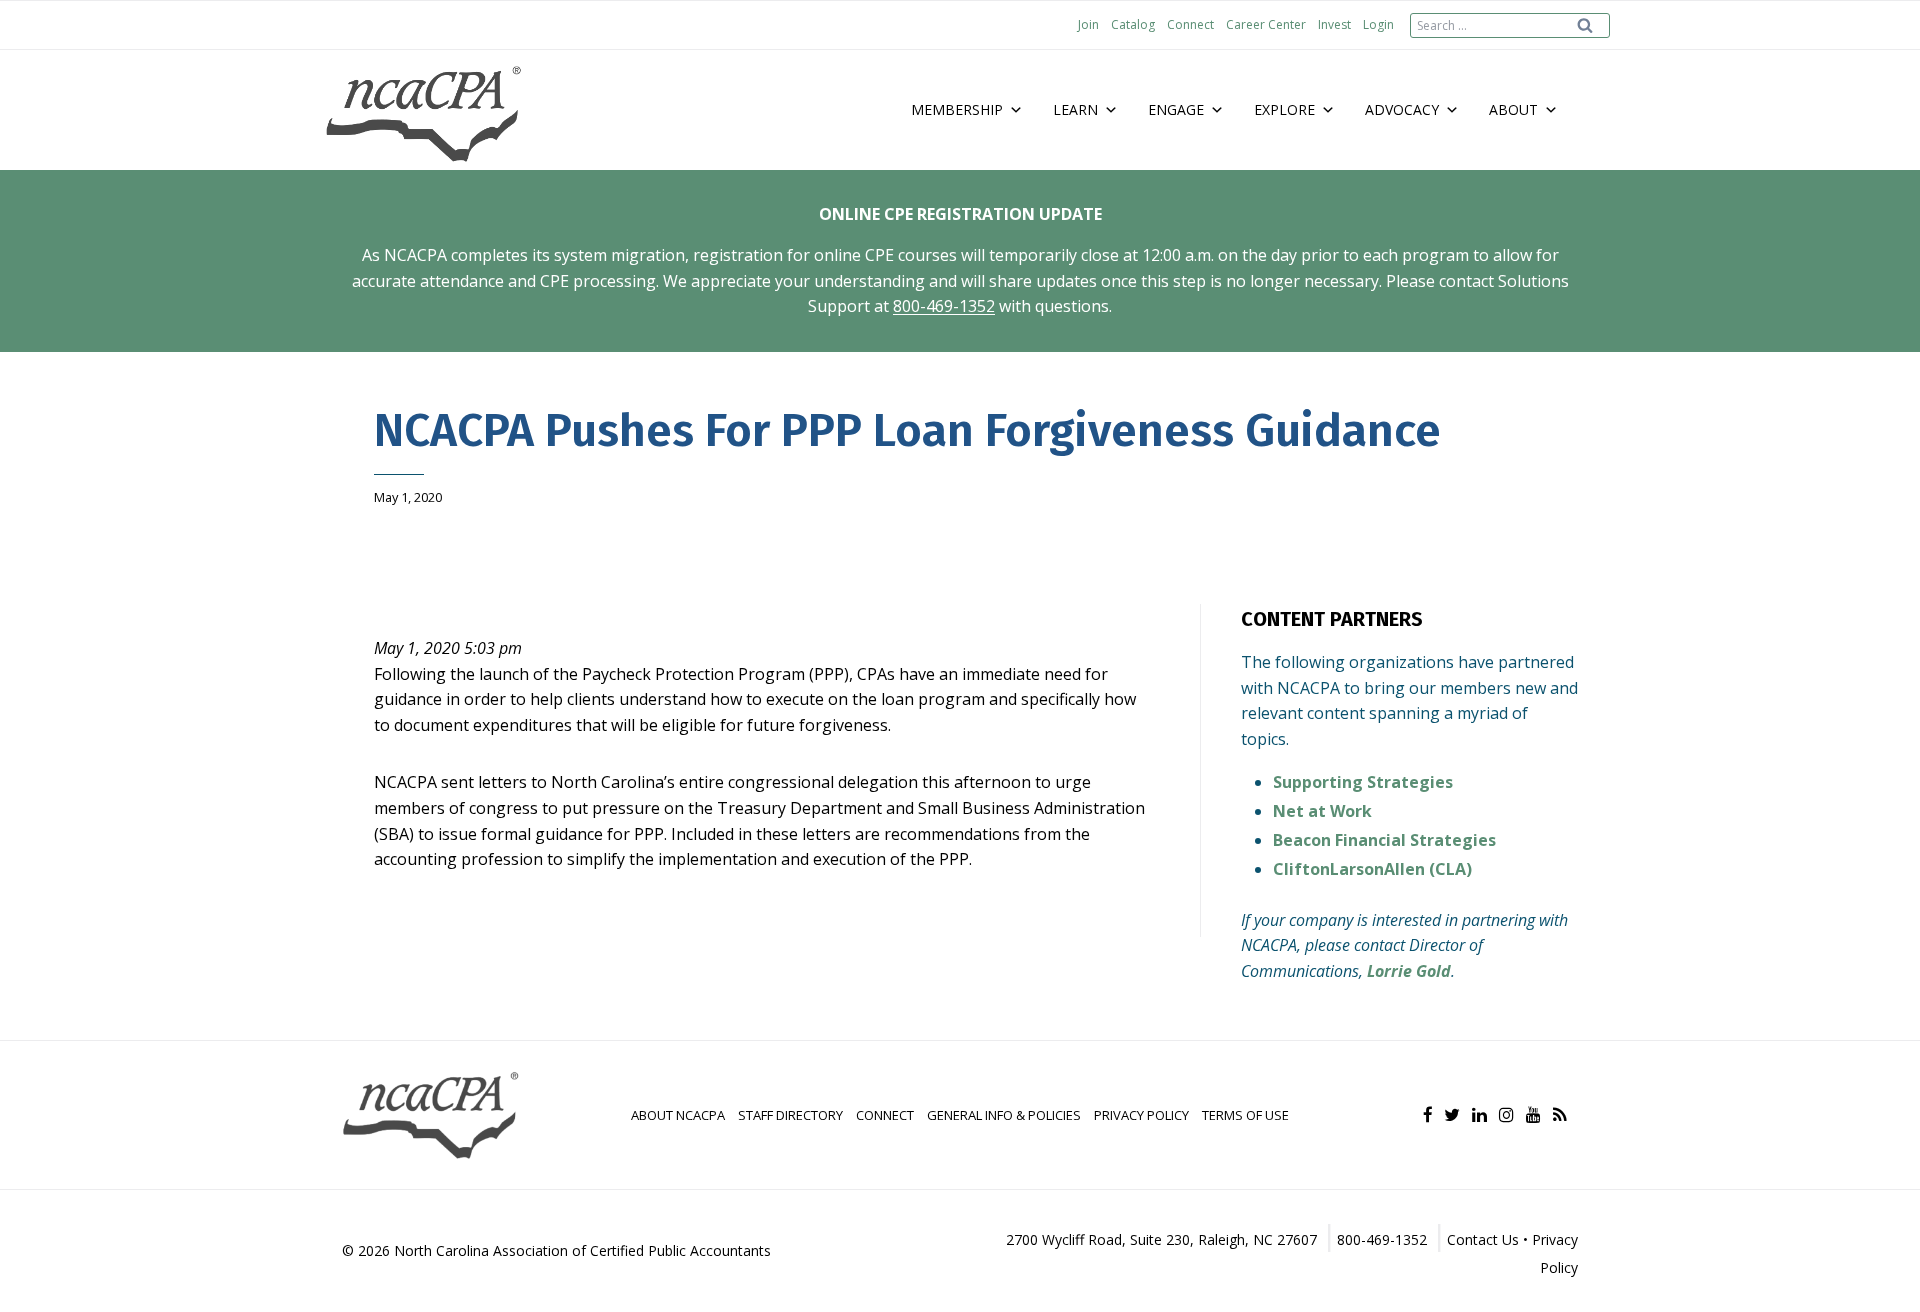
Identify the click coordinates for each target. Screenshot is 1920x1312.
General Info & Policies (1004, 1115)
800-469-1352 (944, 306)
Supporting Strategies (1363, 782)
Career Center (1266, 24)
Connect (1190, 24)
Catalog (1133, 24)
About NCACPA (678, 1115)
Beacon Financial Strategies (1384, 840)
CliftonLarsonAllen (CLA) (1372, 869)
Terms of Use (1245, 1115)
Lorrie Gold (1409, 971)
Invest (1334, 24)
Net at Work (1322, 811)
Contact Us (1483, 1239)
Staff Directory (790, 1115)
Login (1378, 24)
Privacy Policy (1141, 1115)
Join (1088, 24)
